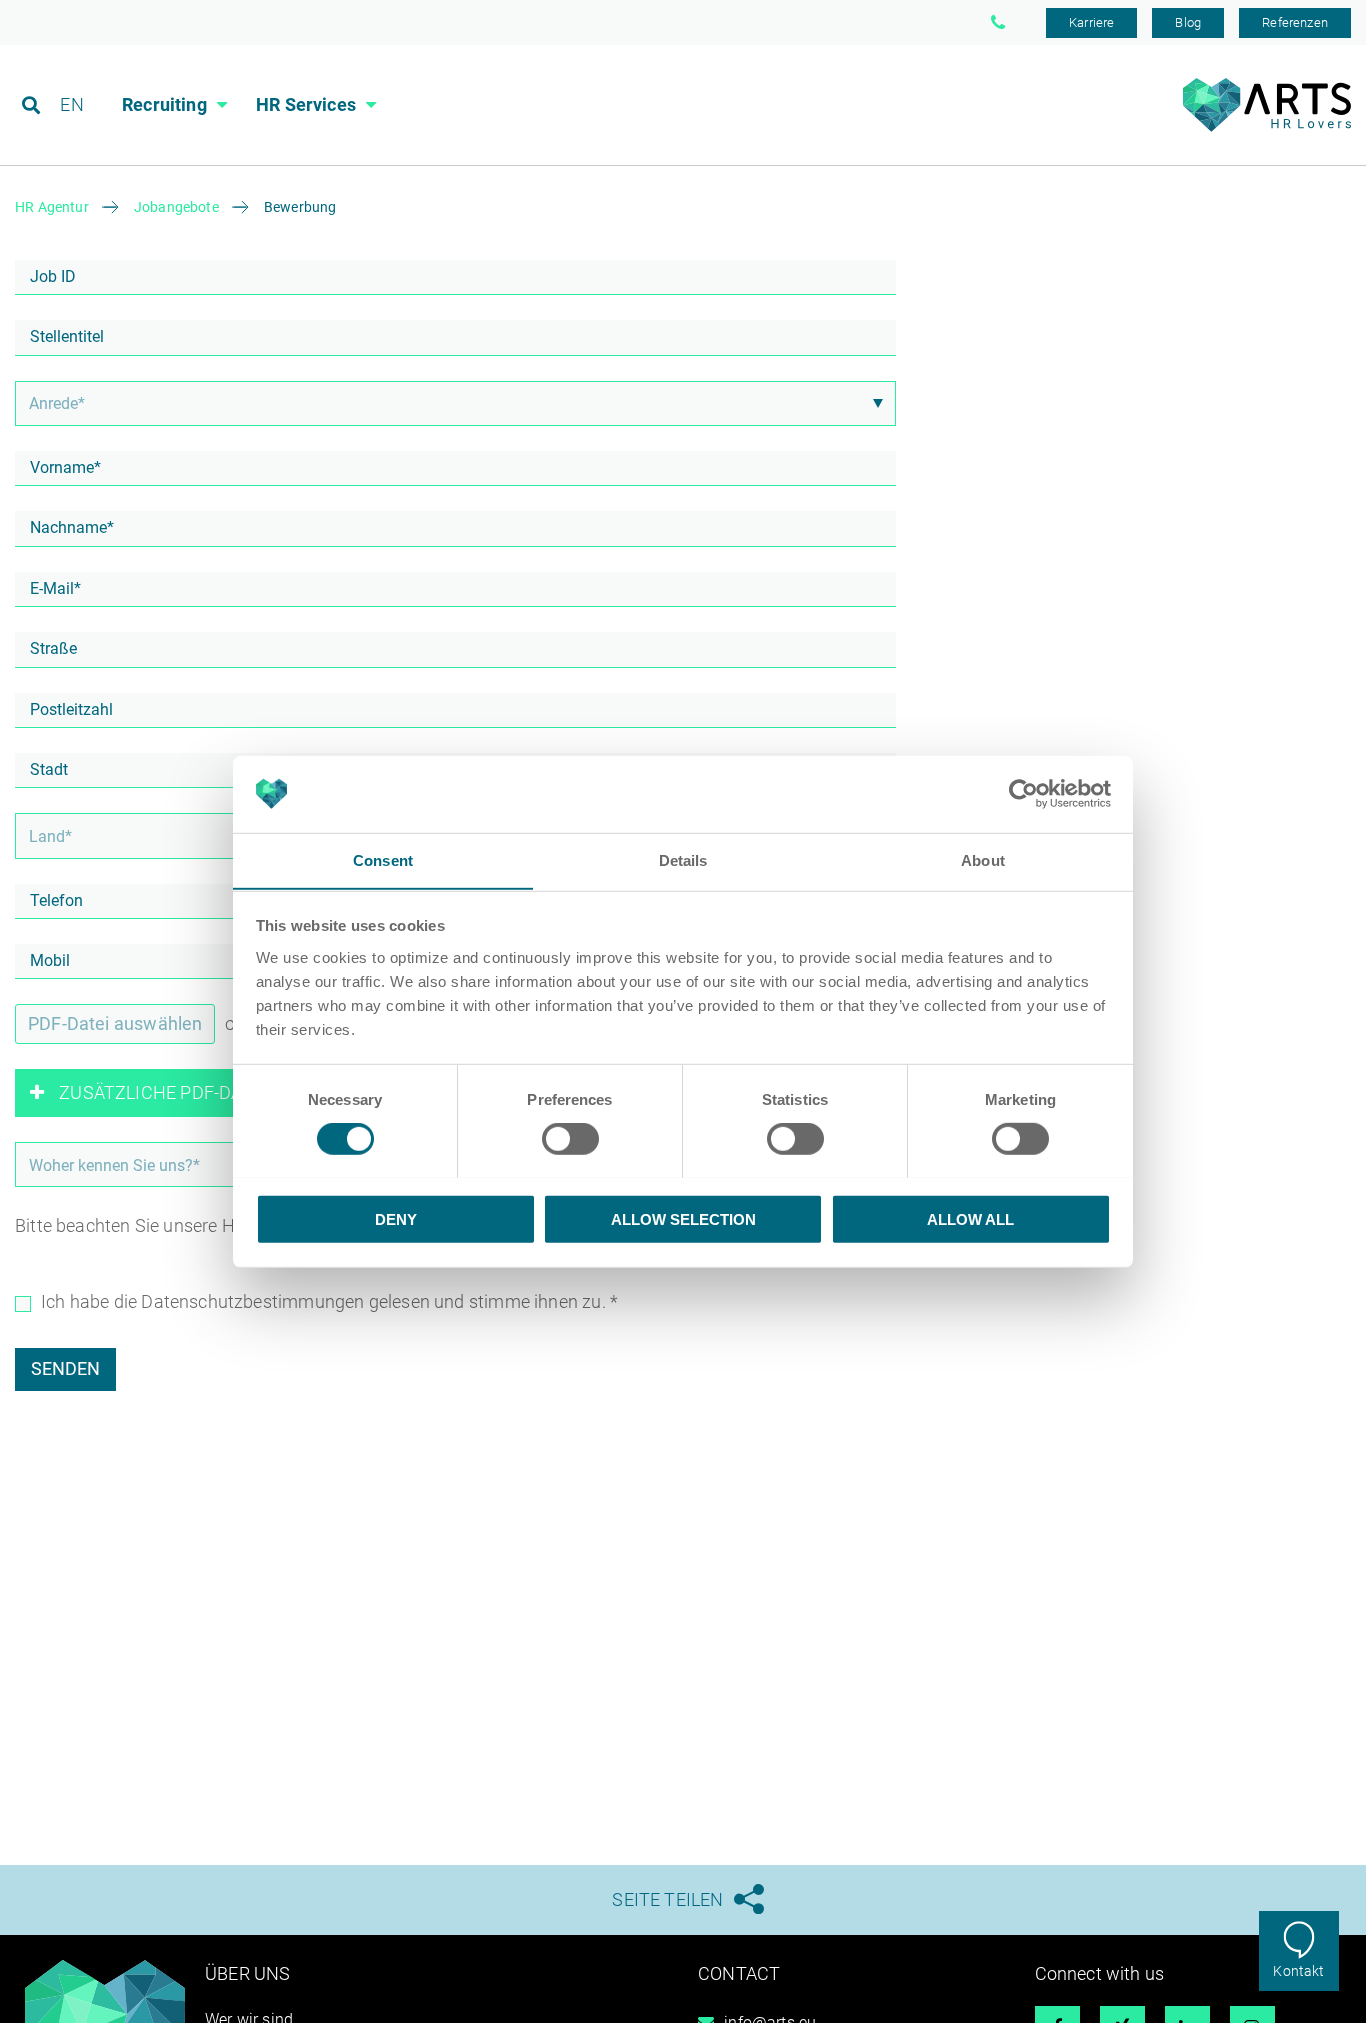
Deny (396, 1218)
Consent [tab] (383, 859)
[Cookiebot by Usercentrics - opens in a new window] (1023, 794)
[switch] (570, 1138)
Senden (65, 1368)
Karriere (1091, 22)
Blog (1188, 22)
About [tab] (983, 859)
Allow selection (683, 1218)
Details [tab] (683, 859)
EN (71, 104)
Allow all (970, 1218)
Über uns (247, 1973)
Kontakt (1298, 1971)
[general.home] (1266, 126)
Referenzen (1295, 22)
